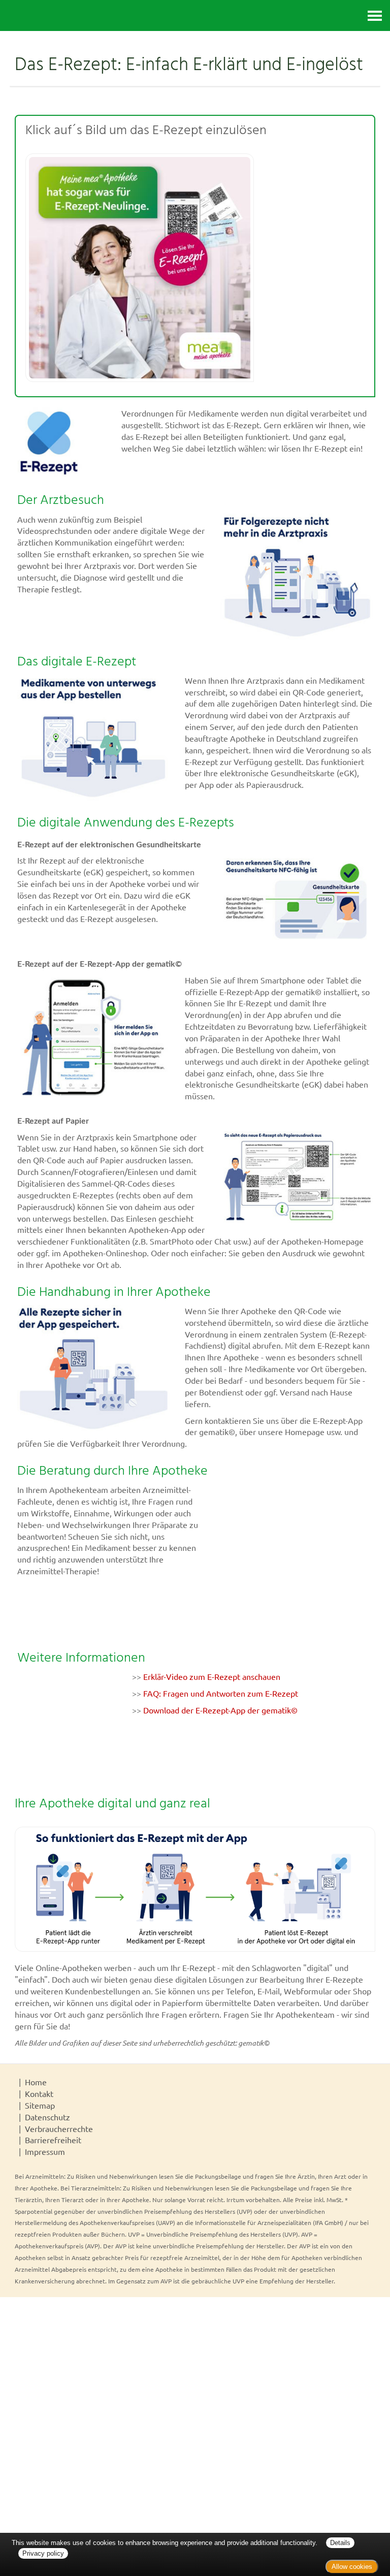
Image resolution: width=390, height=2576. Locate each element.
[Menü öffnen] (375, 15)
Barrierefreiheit (53, 2140)
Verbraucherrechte (59, 2128)
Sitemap (40, 2105)
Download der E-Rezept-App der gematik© (220, 1710)
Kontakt (39, 2093)
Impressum (45, 2151)
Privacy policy (43, 2553)
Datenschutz (47, 2117)
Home (36, 2082)
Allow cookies (352, 2567)
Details (340, 2543)
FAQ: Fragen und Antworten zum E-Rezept (221, 1693)
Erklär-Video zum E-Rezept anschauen (212, 1676)
